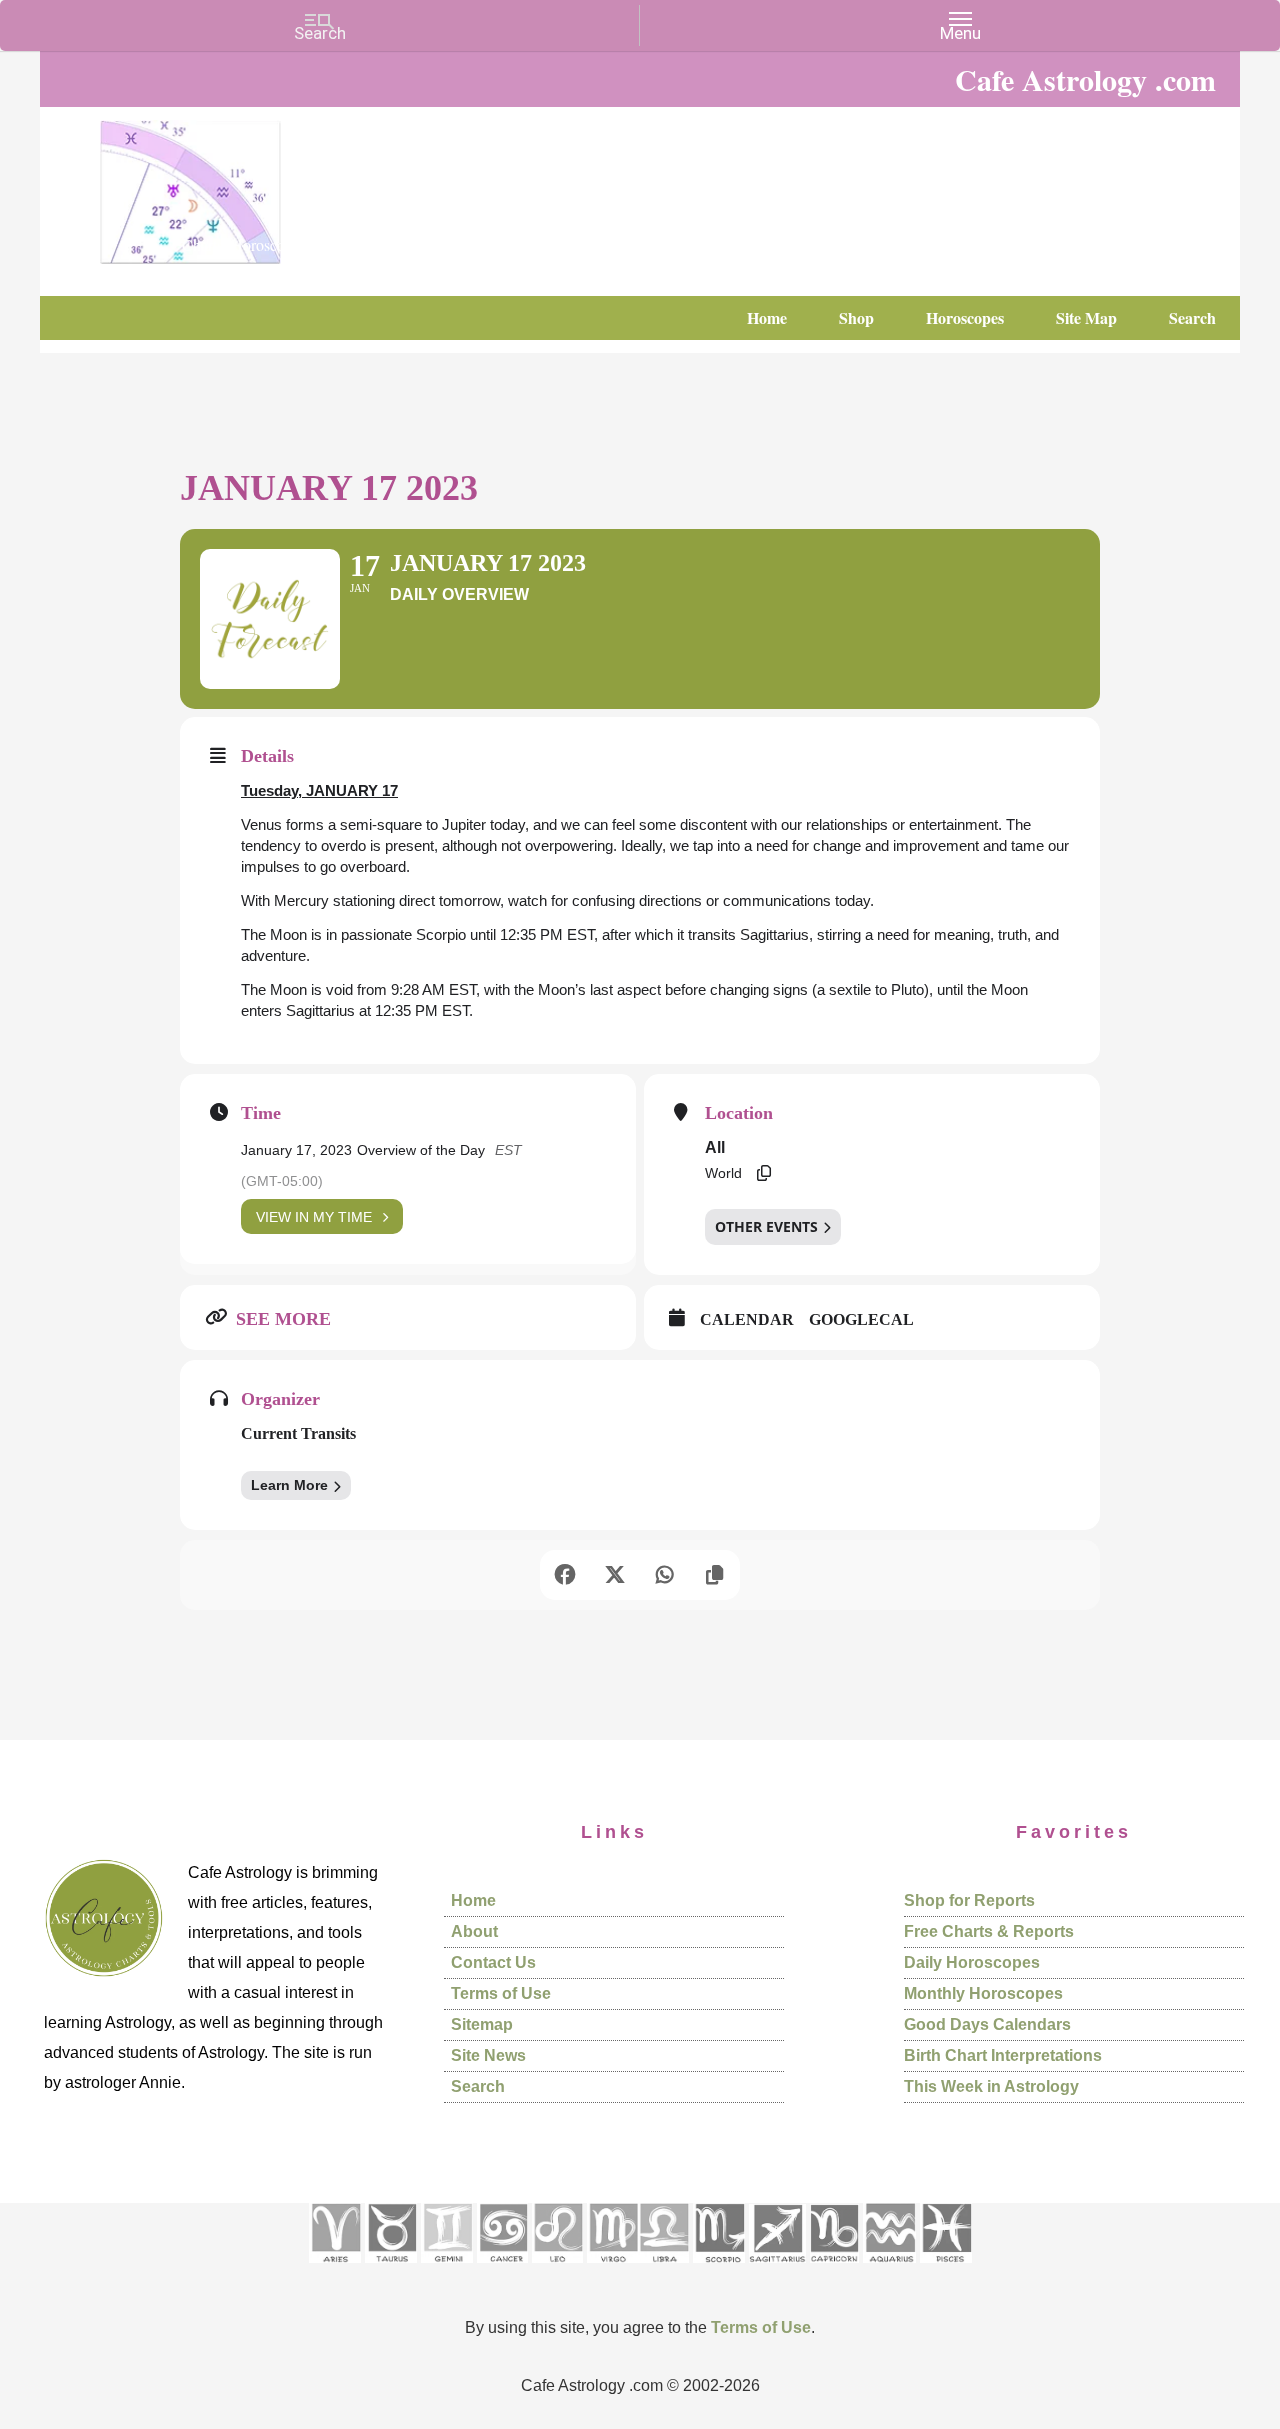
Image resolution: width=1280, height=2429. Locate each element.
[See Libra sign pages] (663, 2269)
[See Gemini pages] (447, 2269)
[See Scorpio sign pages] (719, 2269)
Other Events (766, 1226)
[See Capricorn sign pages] (834, 2269)
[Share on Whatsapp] (665, 1575)
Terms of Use (501, 1993)
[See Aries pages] (335, 2269)
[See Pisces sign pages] (946, 2269)
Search (478, 2086)
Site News (488, 2055)
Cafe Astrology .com (250, 185)
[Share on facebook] (565, 1575)
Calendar (747, 1319)
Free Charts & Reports (989, 1931)
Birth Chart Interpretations (1003, 2055)
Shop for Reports (969, 1900)
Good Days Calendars (987, 2024)
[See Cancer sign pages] (502, 2269)
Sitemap (482, 2024)
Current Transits (298, 1433)
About (474, 1931)
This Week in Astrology (991, 2086)
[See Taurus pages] (391, 2269)
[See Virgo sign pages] (612, 2269)
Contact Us (493, 1962)
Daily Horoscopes (972, 1962)
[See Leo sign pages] (557, 2269)
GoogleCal (861, 1319)
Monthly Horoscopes (983, 1993)
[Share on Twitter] (615, 1575)
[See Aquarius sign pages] (889, 2269)
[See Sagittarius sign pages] (777, 2269)
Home (473, 1900)
